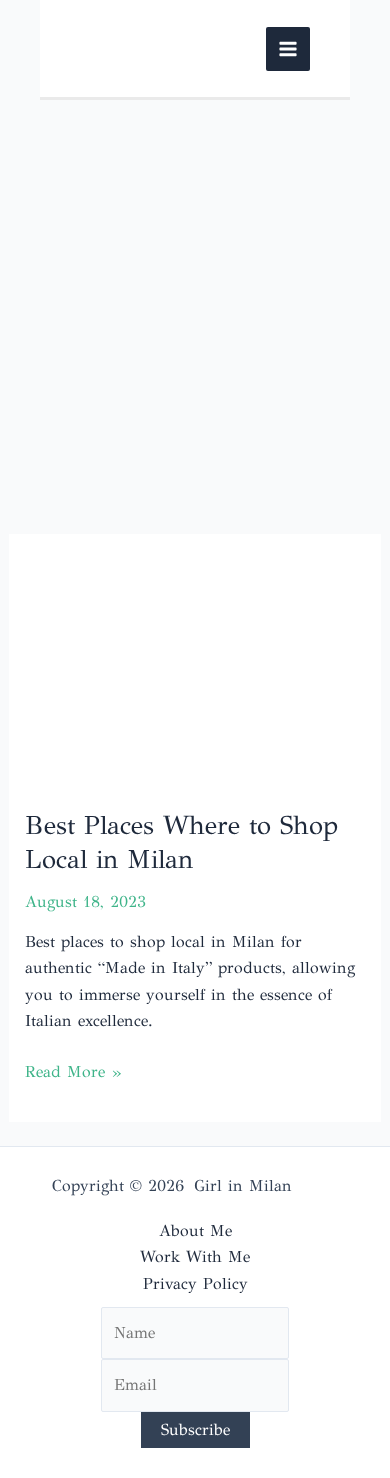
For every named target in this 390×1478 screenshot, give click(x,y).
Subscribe (195, 1429)
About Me (195, 1230)
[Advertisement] (195, 305)
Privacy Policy (195, 1283)
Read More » (73, 1073)
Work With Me (195, 1256)
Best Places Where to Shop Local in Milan (181, 842)
